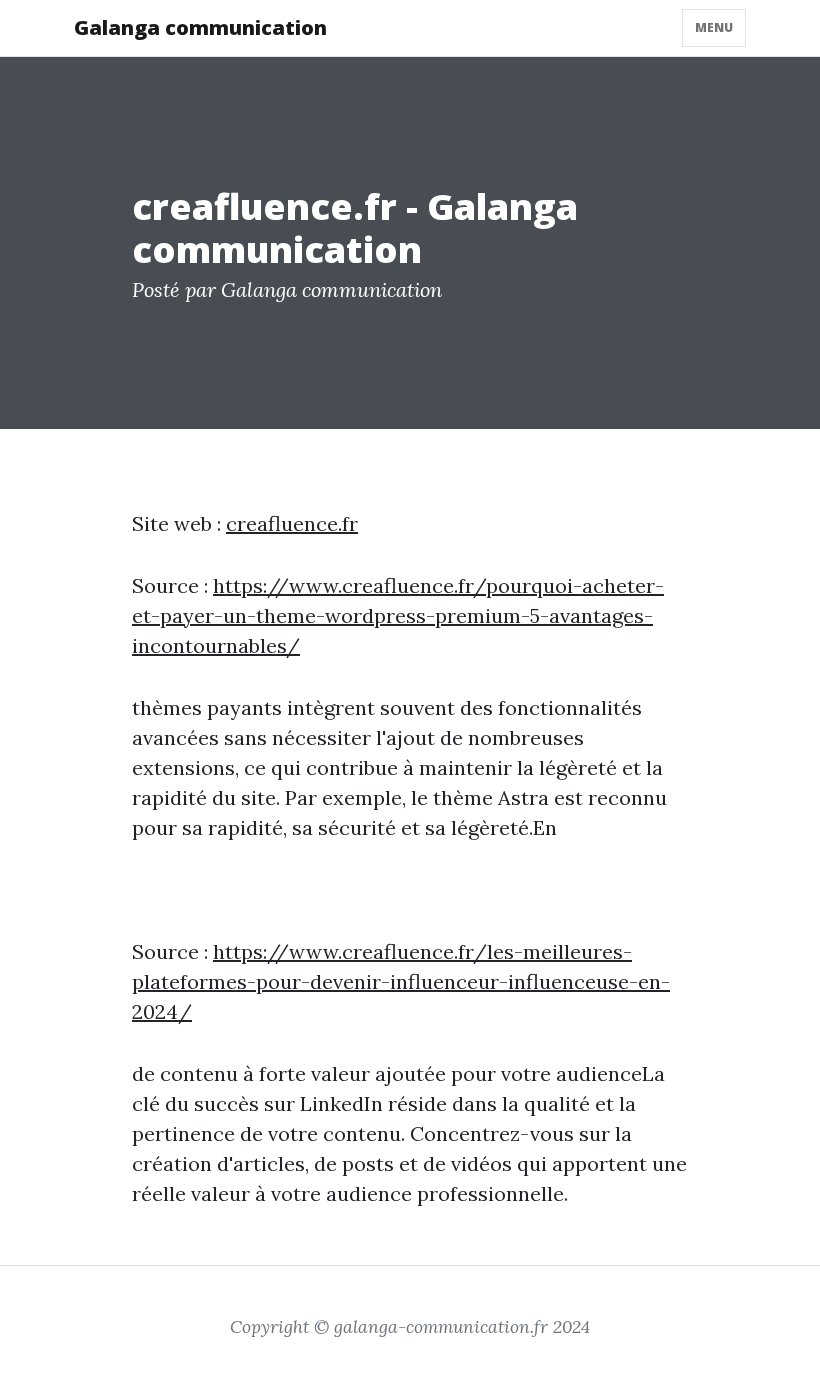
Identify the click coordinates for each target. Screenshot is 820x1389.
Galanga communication (200, 27)
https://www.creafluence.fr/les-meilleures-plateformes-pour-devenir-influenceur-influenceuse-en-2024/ (401, 981)
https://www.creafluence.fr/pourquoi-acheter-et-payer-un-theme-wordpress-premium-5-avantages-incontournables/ (398, 615)
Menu (714, 27)
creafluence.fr (292, 523)
